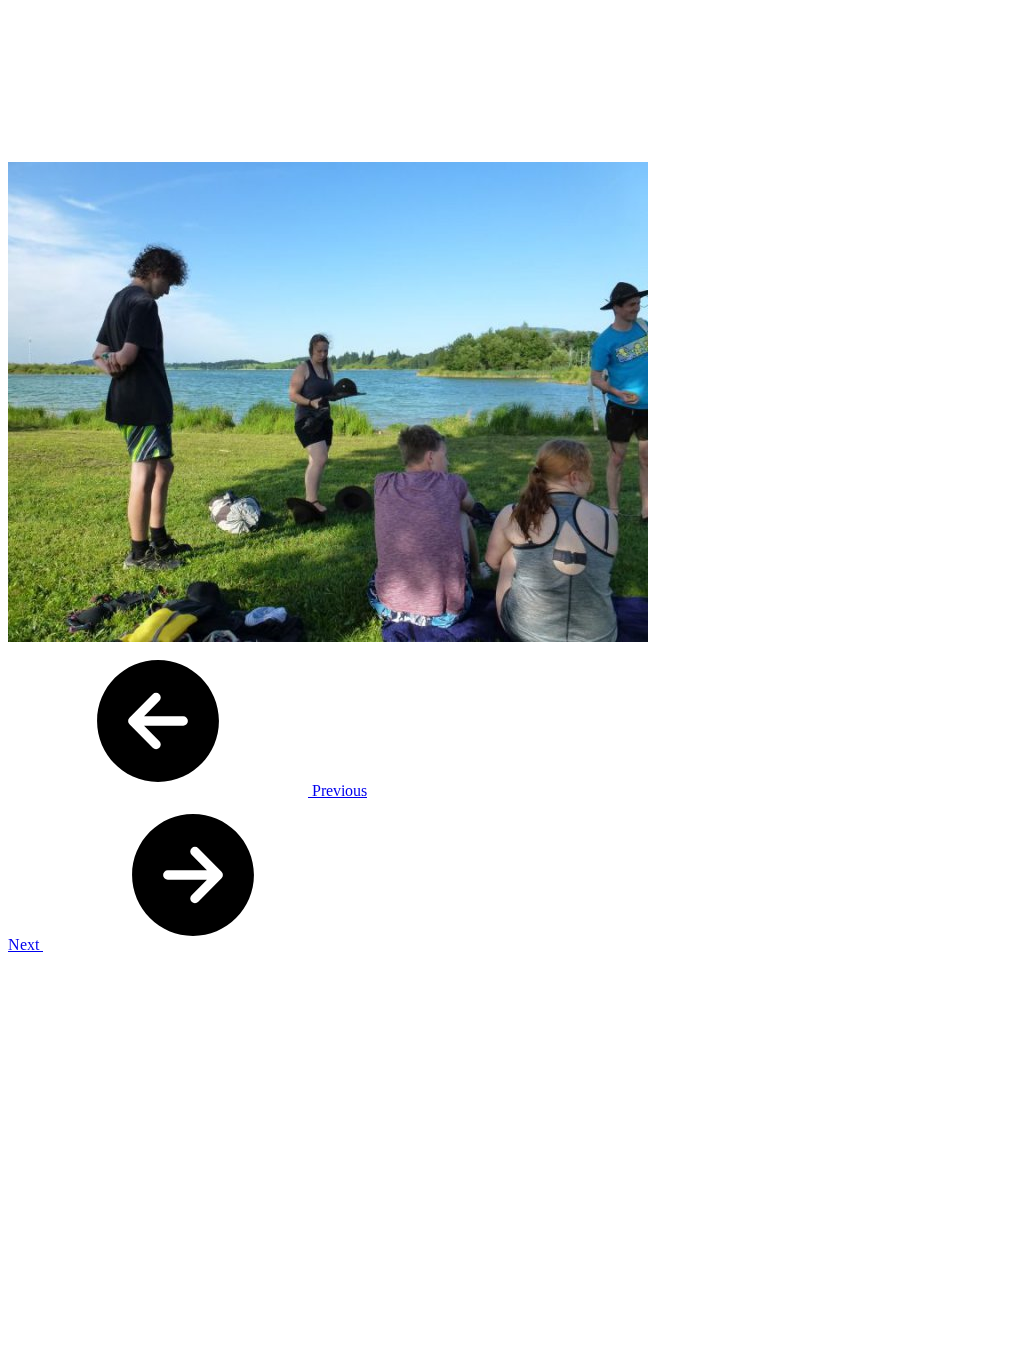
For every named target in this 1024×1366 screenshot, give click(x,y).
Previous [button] (337, 790)
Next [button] (25, 944)
